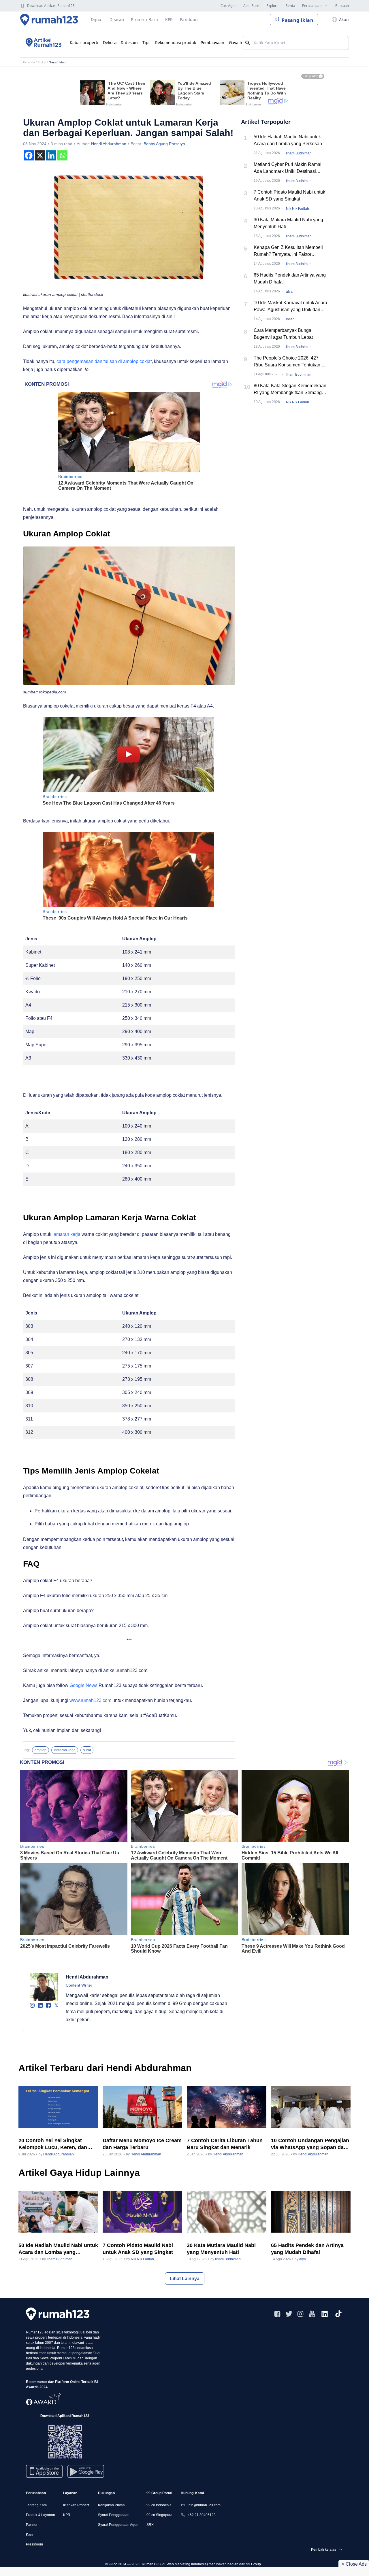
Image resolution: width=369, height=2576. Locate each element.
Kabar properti (84, 42)
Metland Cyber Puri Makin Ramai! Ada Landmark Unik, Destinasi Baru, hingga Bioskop (288, 168)
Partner (32, 2525)
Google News (83, 1685)
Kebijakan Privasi (112, 2505)
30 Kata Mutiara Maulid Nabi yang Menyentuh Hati (288, 223)
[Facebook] (29, 155)
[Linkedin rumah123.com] (325, 2314)
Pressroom (34, 2544)
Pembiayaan (212, 42)
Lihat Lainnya (185, 2279)
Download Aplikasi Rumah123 (51, 6)
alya (289, 292)
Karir (30, 2535)
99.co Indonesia (159, 2505)
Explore (272, 6)
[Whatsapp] (62, 155)
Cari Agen (228, 6)
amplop (41, 1750)
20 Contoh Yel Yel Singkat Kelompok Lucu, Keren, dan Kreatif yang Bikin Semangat (54, 2144)
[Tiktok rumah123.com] (338, 2314)
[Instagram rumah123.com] (300, 2314)
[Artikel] (43, 43)
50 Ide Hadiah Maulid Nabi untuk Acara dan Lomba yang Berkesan (288, 140)
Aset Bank (251, 6)
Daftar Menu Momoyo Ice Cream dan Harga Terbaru (142, 2144)
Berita (290, 6)
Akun (344, 19)
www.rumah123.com (90, 1700)
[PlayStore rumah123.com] (86, 2474)
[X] (40, 155)
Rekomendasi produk (176, 42)
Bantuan (342, 6)
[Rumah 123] (49, 20)
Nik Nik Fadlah (298, 209)
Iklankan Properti (76, 2505)
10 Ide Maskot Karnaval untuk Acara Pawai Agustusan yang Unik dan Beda (290, 307)
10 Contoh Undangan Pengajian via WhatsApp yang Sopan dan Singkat (310, 2144)
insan (290, 319)
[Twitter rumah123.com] (289, 2314)
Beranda (29, 62)
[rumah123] (58, 2314)
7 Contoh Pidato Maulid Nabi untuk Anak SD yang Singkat (289, 195)
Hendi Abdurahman (109, 144)
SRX (150, 2525)
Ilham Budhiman (299, 153)
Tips (146, 42)
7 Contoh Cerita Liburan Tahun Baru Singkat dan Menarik (225, 2144)
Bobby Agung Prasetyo (164, 144)
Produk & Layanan (41, 2515)
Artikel (42, 62)
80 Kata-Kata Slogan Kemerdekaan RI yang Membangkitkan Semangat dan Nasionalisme (290, 390)
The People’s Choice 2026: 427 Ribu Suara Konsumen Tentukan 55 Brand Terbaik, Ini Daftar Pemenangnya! (290, 362)
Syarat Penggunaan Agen (118, 2525)
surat (87, 1750)
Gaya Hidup (57, 62)
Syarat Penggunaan (114, 2515)
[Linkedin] (51, 155)
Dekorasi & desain (120, 42)
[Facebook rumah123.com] (277, 2314)
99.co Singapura (159, 2515)
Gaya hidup (240, 42)
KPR (67, 2515)
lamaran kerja (66, 1234)
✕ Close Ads (354, 2564)
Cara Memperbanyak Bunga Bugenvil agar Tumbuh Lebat (283, 334)
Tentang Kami (37, 2505)
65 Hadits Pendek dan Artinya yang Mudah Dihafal (290, 278)
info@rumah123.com (204, 2505)
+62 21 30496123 (202, 2515)
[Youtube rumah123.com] (312, 2314)
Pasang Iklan (298, 20)
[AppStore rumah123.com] (44, 2471)
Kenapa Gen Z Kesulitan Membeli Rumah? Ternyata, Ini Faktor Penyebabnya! (288, 251)
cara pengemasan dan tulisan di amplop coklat (104, 361)
